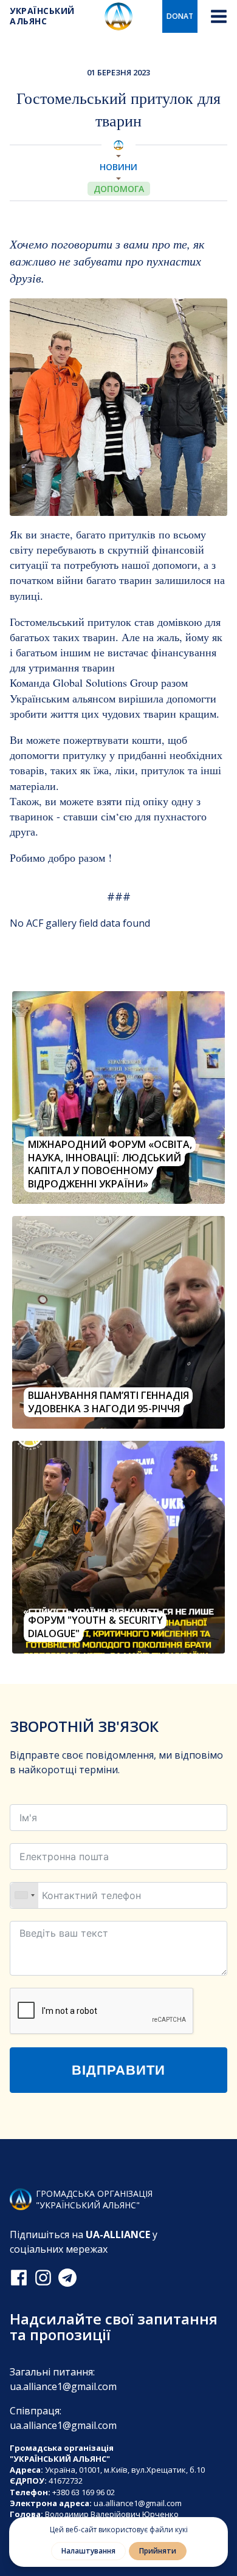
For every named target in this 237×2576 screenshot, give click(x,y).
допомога (119, 189)
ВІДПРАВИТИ (118, 2070)
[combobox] (24, 1895)
